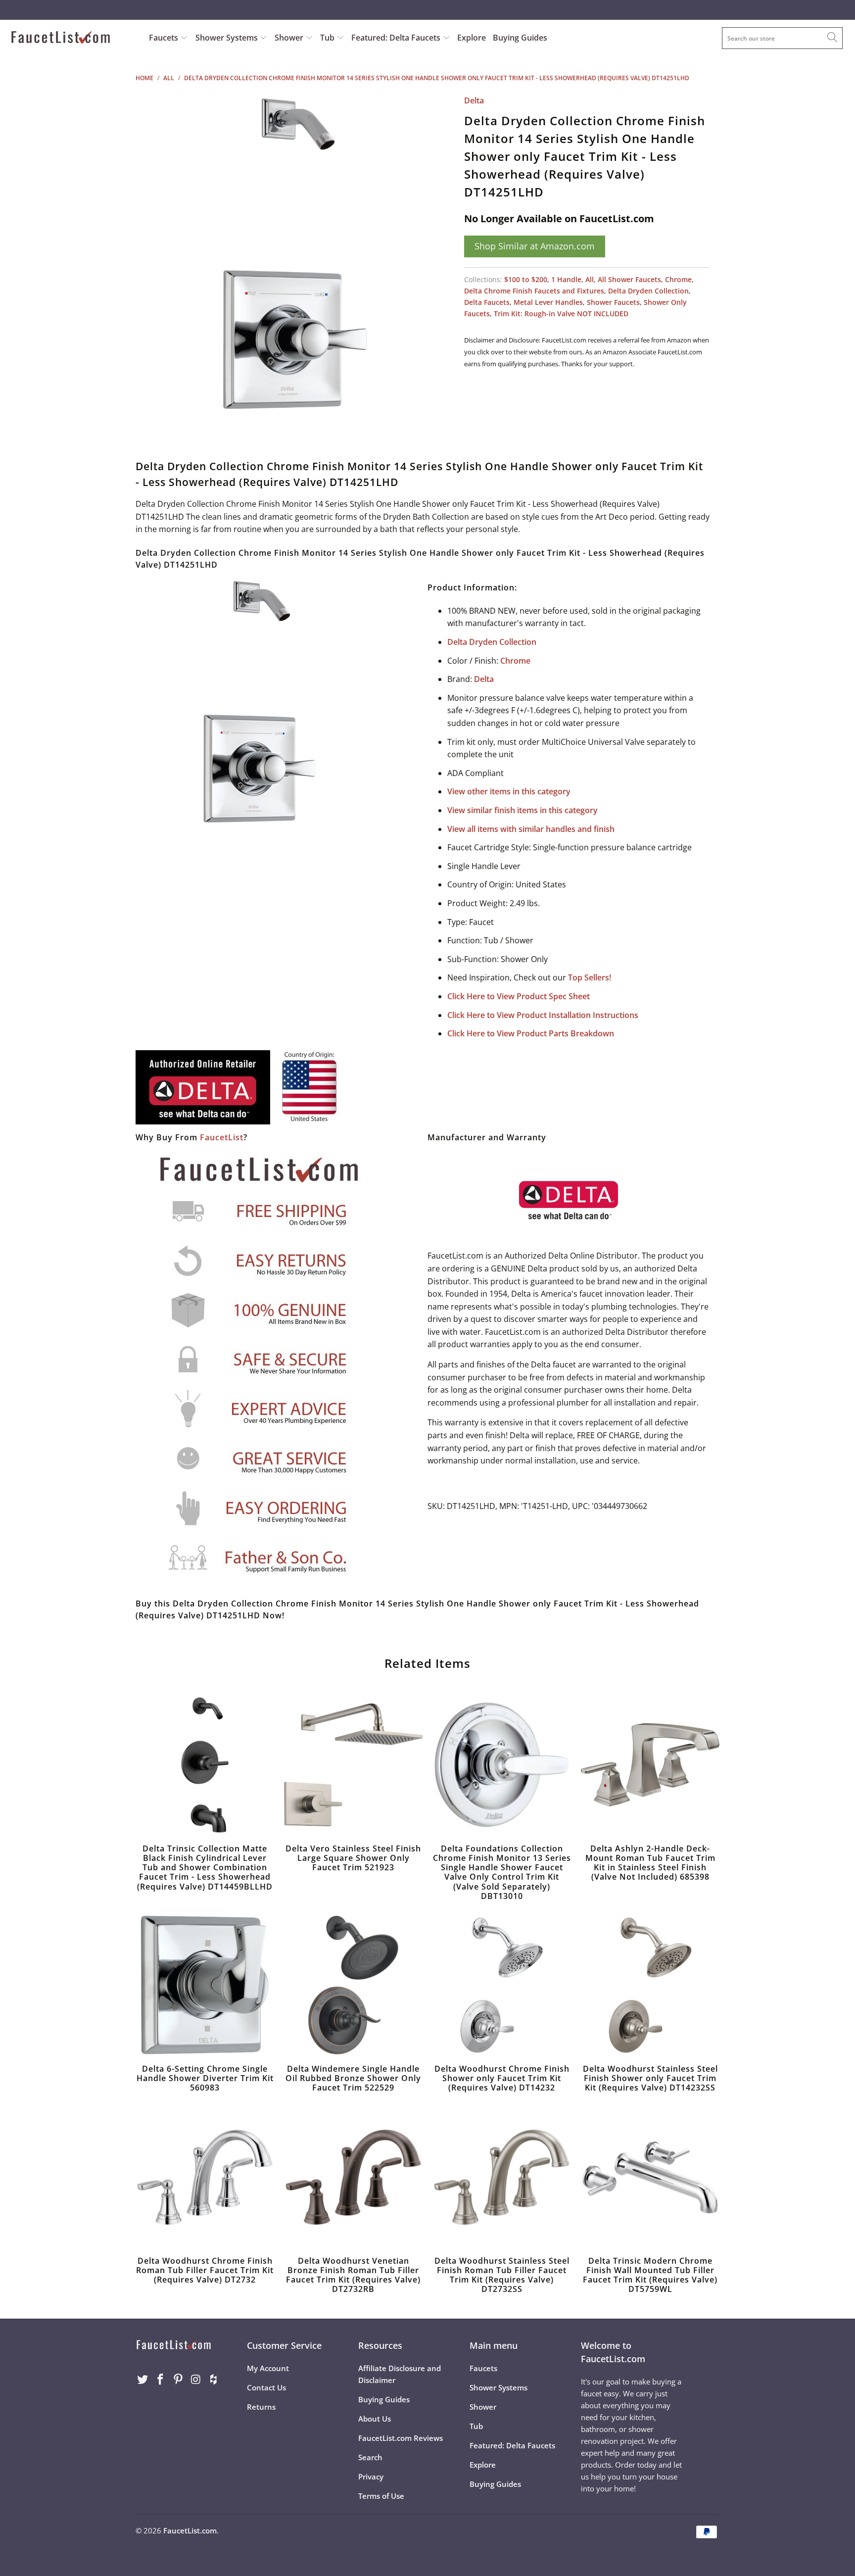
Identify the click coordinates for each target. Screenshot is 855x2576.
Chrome (678, 279)
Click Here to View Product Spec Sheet (519, 996)
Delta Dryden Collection (648, 291)
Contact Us (266, 2387)
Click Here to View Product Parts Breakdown (531, 1033)
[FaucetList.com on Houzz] (214, 2380)
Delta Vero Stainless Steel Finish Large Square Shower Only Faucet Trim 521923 (353, 1765)
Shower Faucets (613, 302)
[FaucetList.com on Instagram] (196, 2380)
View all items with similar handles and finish (531, 829)
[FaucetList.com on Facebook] (161, 2380)
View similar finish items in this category (522, 810)
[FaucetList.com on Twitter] (143, 2380)
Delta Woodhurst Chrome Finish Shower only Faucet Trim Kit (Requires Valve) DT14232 (502, 1985)
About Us (375, 2419)
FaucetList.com (190, 2530)
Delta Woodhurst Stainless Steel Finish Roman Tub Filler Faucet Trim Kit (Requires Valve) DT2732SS (502, 2177)
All (590, 279)
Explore (472, 38)
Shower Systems (228, 38)
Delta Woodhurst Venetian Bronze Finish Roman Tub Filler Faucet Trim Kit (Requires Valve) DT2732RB (353, 2177)
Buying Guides (520, 38)
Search (370, 2457)
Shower (290, 38)
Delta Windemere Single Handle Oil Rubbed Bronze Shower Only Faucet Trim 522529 (353, 1985)
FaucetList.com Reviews (401, 2438)
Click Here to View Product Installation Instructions (543, 1015)
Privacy (371, 2477)
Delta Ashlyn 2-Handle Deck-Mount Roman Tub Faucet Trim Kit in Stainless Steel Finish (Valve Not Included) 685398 (650, 1765)
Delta (474, 100)
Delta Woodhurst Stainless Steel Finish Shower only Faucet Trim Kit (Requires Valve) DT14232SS (650, 1985)
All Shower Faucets (629, 279)
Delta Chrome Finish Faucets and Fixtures (534, 291)
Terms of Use (381, 2496)
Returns (261, 2407)
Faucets (164, 38)
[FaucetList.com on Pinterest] (178, 2380)
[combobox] (782, 38)
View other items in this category (509, 791)
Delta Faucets (487, 302)
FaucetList (222, 1137)
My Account (268, 2368)
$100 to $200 (526, 279)
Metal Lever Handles (548, 302)
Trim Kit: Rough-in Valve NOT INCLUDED (561, 314)
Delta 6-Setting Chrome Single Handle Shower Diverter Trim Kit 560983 (205, 1985)
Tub (328, 38)
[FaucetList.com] (73, 38)
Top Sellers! (590, 977)
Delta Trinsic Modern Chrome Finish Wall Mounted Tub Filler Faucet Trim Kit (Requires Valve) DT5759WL (650, 2177)
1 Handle (566, 279)
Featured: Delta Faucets (396, 38)
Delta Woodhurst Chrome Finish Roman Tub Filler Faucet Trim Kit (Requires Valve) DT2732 (205, 2177)
